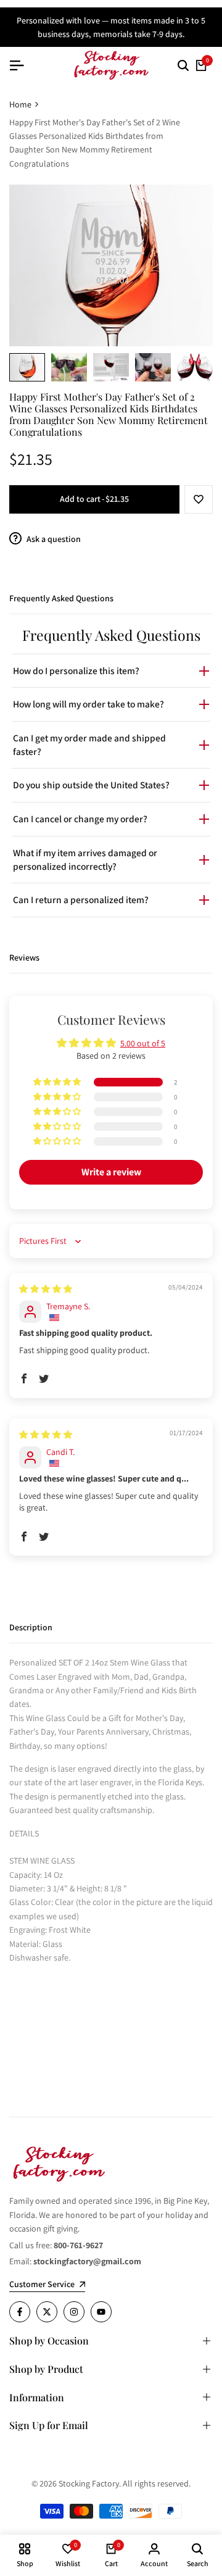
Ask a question (53, 539)
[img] (46, 1289)
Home (20, 104)
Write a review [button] (111, 1172)
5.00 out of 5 (143, 1043)
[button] (199, 499)
